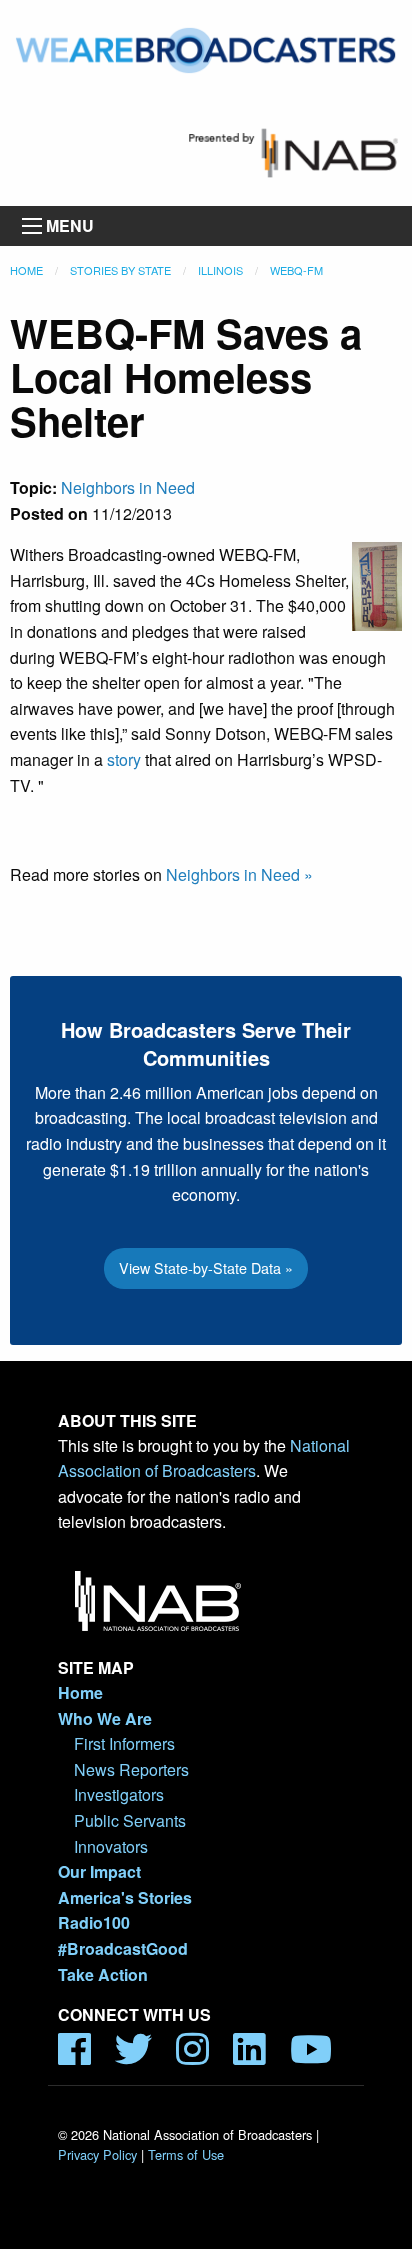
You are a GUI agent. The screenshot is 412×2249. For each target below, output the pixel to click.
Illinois (220, 270)
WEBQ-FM (296, 270)
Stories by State (120, 270)
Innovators (111, 1846)
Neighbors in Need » (239, 874)
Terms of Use (186, 2154)
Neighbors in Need (128, 487)
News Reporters (131, 1769)
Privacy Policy (97, 2154)
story (124, 759)
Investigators (119, 1794)
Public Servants (130, 1820)
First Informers (124, 1743)
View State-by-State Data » (206, 1267)
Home (26, 270)
